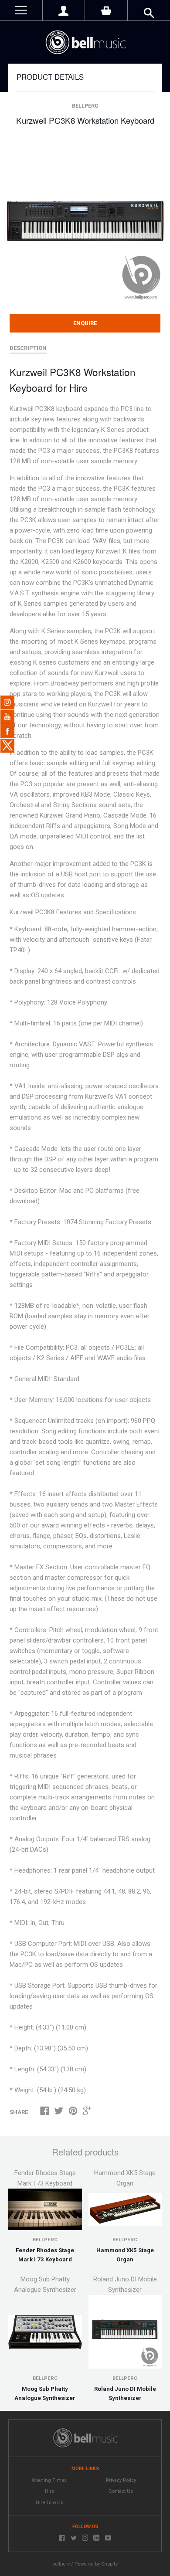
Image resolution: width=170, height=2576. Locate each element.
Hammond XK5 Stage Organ (125, 2255)
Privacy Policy (121, 2480)
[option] (85, 220)
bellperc (85, 106)
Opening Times (49, 2480)
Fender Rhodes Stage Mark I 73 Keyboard (45, 2255)
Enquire (85, 323)
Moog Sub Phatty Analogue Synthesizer (45, 2393)
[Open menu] (21, 10)
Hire (49, 2491)
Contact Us (121, 2491)
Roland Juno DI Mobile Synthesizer (125, 2393)
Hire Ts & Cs (49, 2503)
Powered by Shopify (96, 2564)
